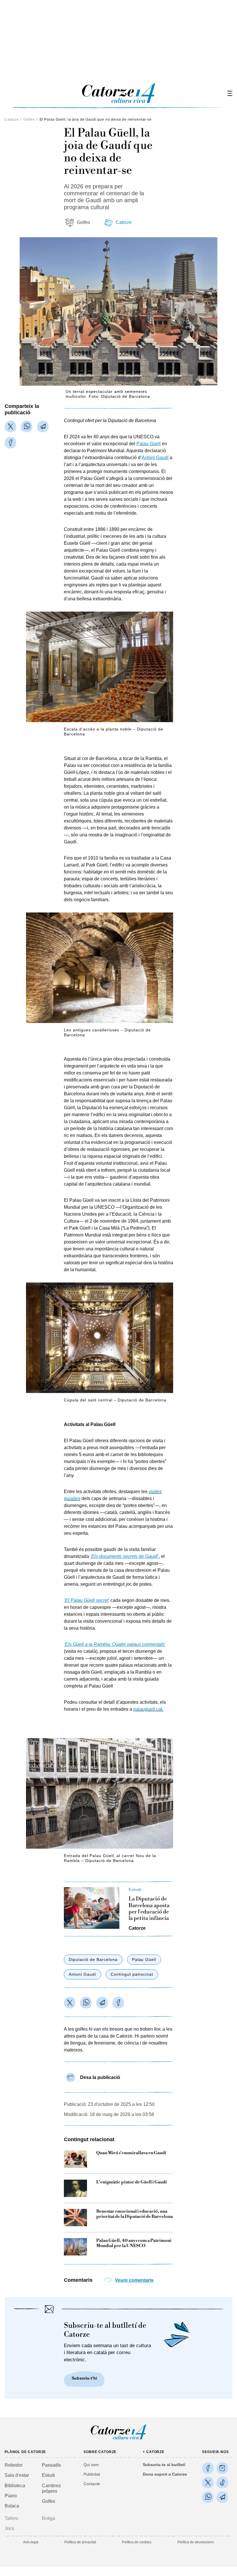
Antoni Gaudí (83, 1974)
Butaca (12, 2506)
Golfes (29, 119)
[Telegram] (43, 426)
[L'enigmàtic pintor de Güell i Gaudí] (75, 2188)
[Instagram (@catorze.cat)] (222, 2468)
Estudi (48, 2475)
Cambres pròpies (51, 2488)
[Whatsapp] (27, 426)
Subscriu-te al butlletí (164, 2465)
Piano (11, 2496)
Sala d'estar (17, 2475)
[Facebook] (10, 443)
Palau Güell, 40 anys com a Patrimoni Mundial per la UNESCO (134, 2243)
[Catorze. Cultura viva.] (208, 2468)
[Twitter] (10, 426)
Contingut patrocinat (132, 1974)
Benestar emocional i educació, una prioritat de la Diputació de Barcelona (135, 2214)
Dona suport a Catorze (165, 2474)
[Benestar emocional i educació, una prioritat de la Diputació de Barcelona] (75, 2218)
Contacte (92, 2484)
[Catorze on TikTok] (222, 2483)
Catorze (12, 119)
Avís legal (31, 2542)
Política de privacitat (80, 2542)
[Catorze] (118, 2439)
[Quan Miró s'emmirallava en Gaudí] (75, 2159)
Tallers (11, 2518)
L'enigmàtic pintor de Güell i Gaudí (132, 2182)
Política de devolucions (196, 2542)
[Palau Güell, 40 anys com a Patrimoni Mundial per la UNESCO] (75, 2247)
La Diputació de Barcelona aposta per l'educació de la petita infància (149, 1909)
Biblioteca (15, 2486)
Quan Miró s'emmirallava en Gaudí (131, 2153)
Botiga (49, 2518)
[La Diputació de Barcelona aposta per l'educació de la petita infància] (92, 1908)
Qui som (91, 2465)
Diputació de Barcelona (93, 1959)
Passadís (51, 2465)
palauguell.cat (148, 1709)
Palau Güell (144, 1959)
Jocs (9, 2528)
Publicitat (92, 2474)
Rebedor (14, 2465)
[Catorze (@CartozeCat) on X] (208, 2483)
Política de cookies (137, 2542)
